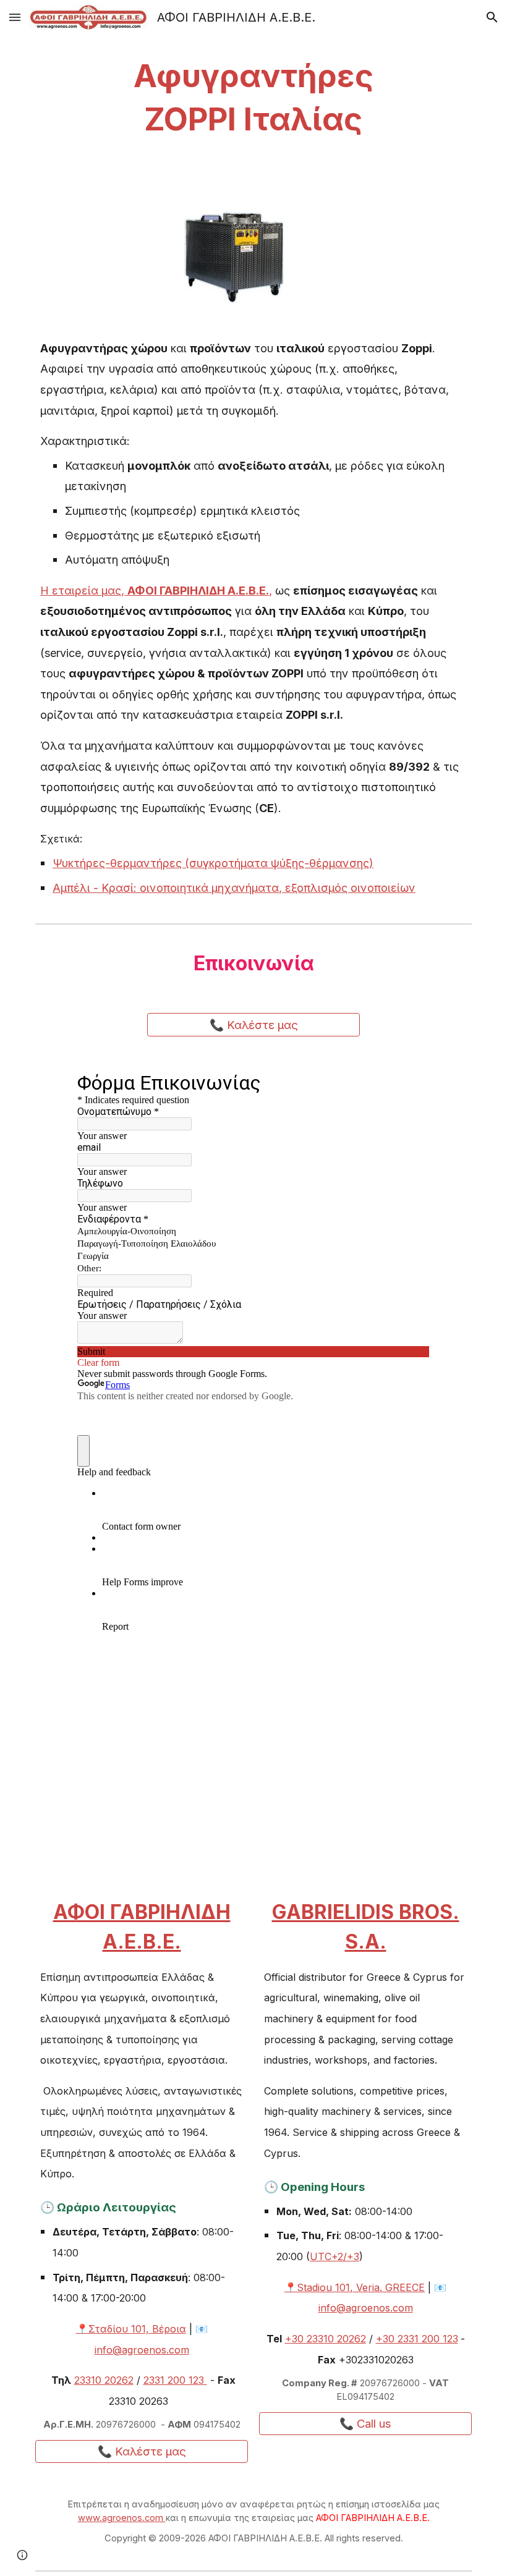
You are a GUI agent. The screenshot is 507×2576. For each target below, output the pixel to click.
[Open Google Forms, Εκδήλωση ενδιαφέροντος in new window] (411, 1082)
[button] (15, 17)
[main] (254, 98)
